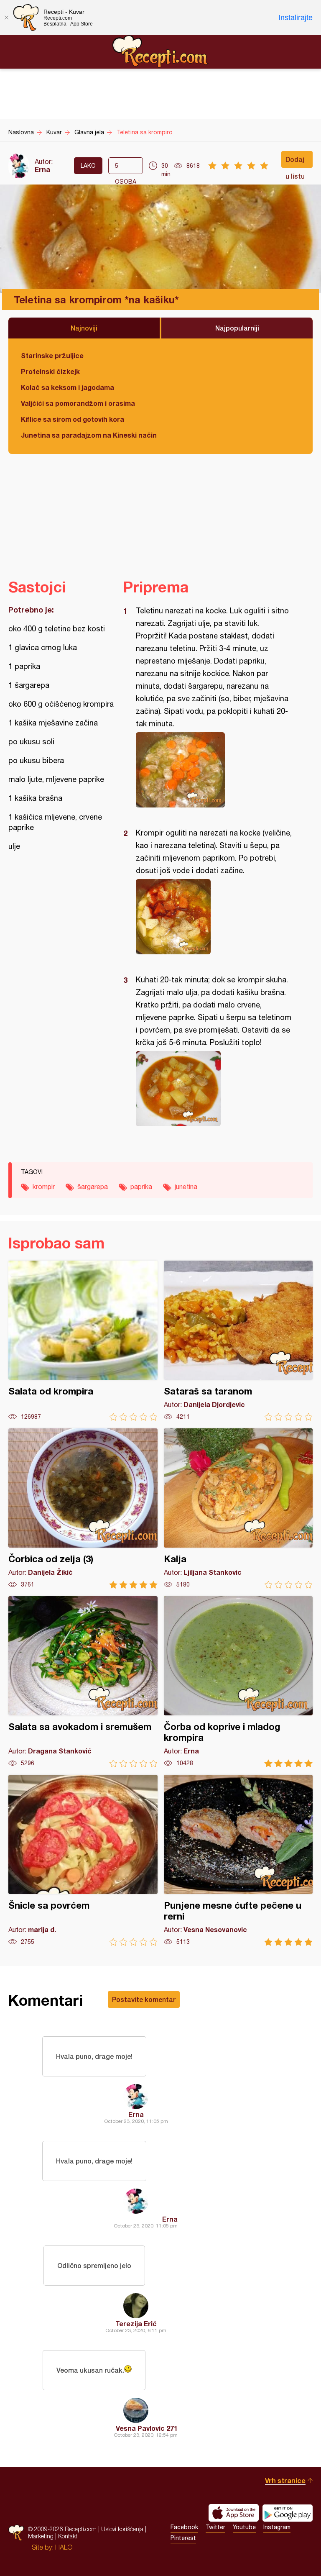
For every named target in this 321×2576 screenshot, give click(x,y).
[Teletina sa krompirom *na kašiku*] (214, 770)
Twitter (215, 2527)
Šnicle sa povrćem (83, 1860)
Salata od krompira (83, 1341)
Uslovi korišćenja (122, 2529)
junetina (186, 1187)
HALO (64, 2547)
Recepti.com (160, 51)
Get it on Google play (288, 2513)
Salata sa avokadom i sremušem (83, 1682)
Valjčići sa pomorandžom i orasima (78, 403)
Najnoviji (84, 328)
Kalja (238, 1508)
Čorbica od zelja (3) (83, 1508)
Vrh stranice (285, 2480)
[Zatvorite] (6, 18)
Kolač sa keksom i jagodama (68, 387)
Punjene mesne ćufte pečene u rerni (238, 1860)
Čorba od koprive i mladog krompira (238, 1682)
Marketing (41, 2536)
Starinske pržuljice (52, 355)
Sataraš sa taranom (238, 1341)
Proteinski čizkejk (50, 371)
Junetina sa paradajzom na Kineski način (89, 435)
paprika (141, 1187)
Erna (42, 169)
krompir (44, 1187)
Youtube (244, 2527)
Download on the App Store (234, 2513)
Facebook (184, 2527)
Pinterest (183, 2538)
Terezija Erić (136, 2324)
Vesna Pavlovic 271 (147, 2428)
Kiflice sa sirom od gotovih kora (73, 419)
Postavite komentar (144, 1999)
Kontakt (68, 2536)
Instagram (277, 2527)
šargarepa (93, 1187)
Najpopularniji (237, 328)
